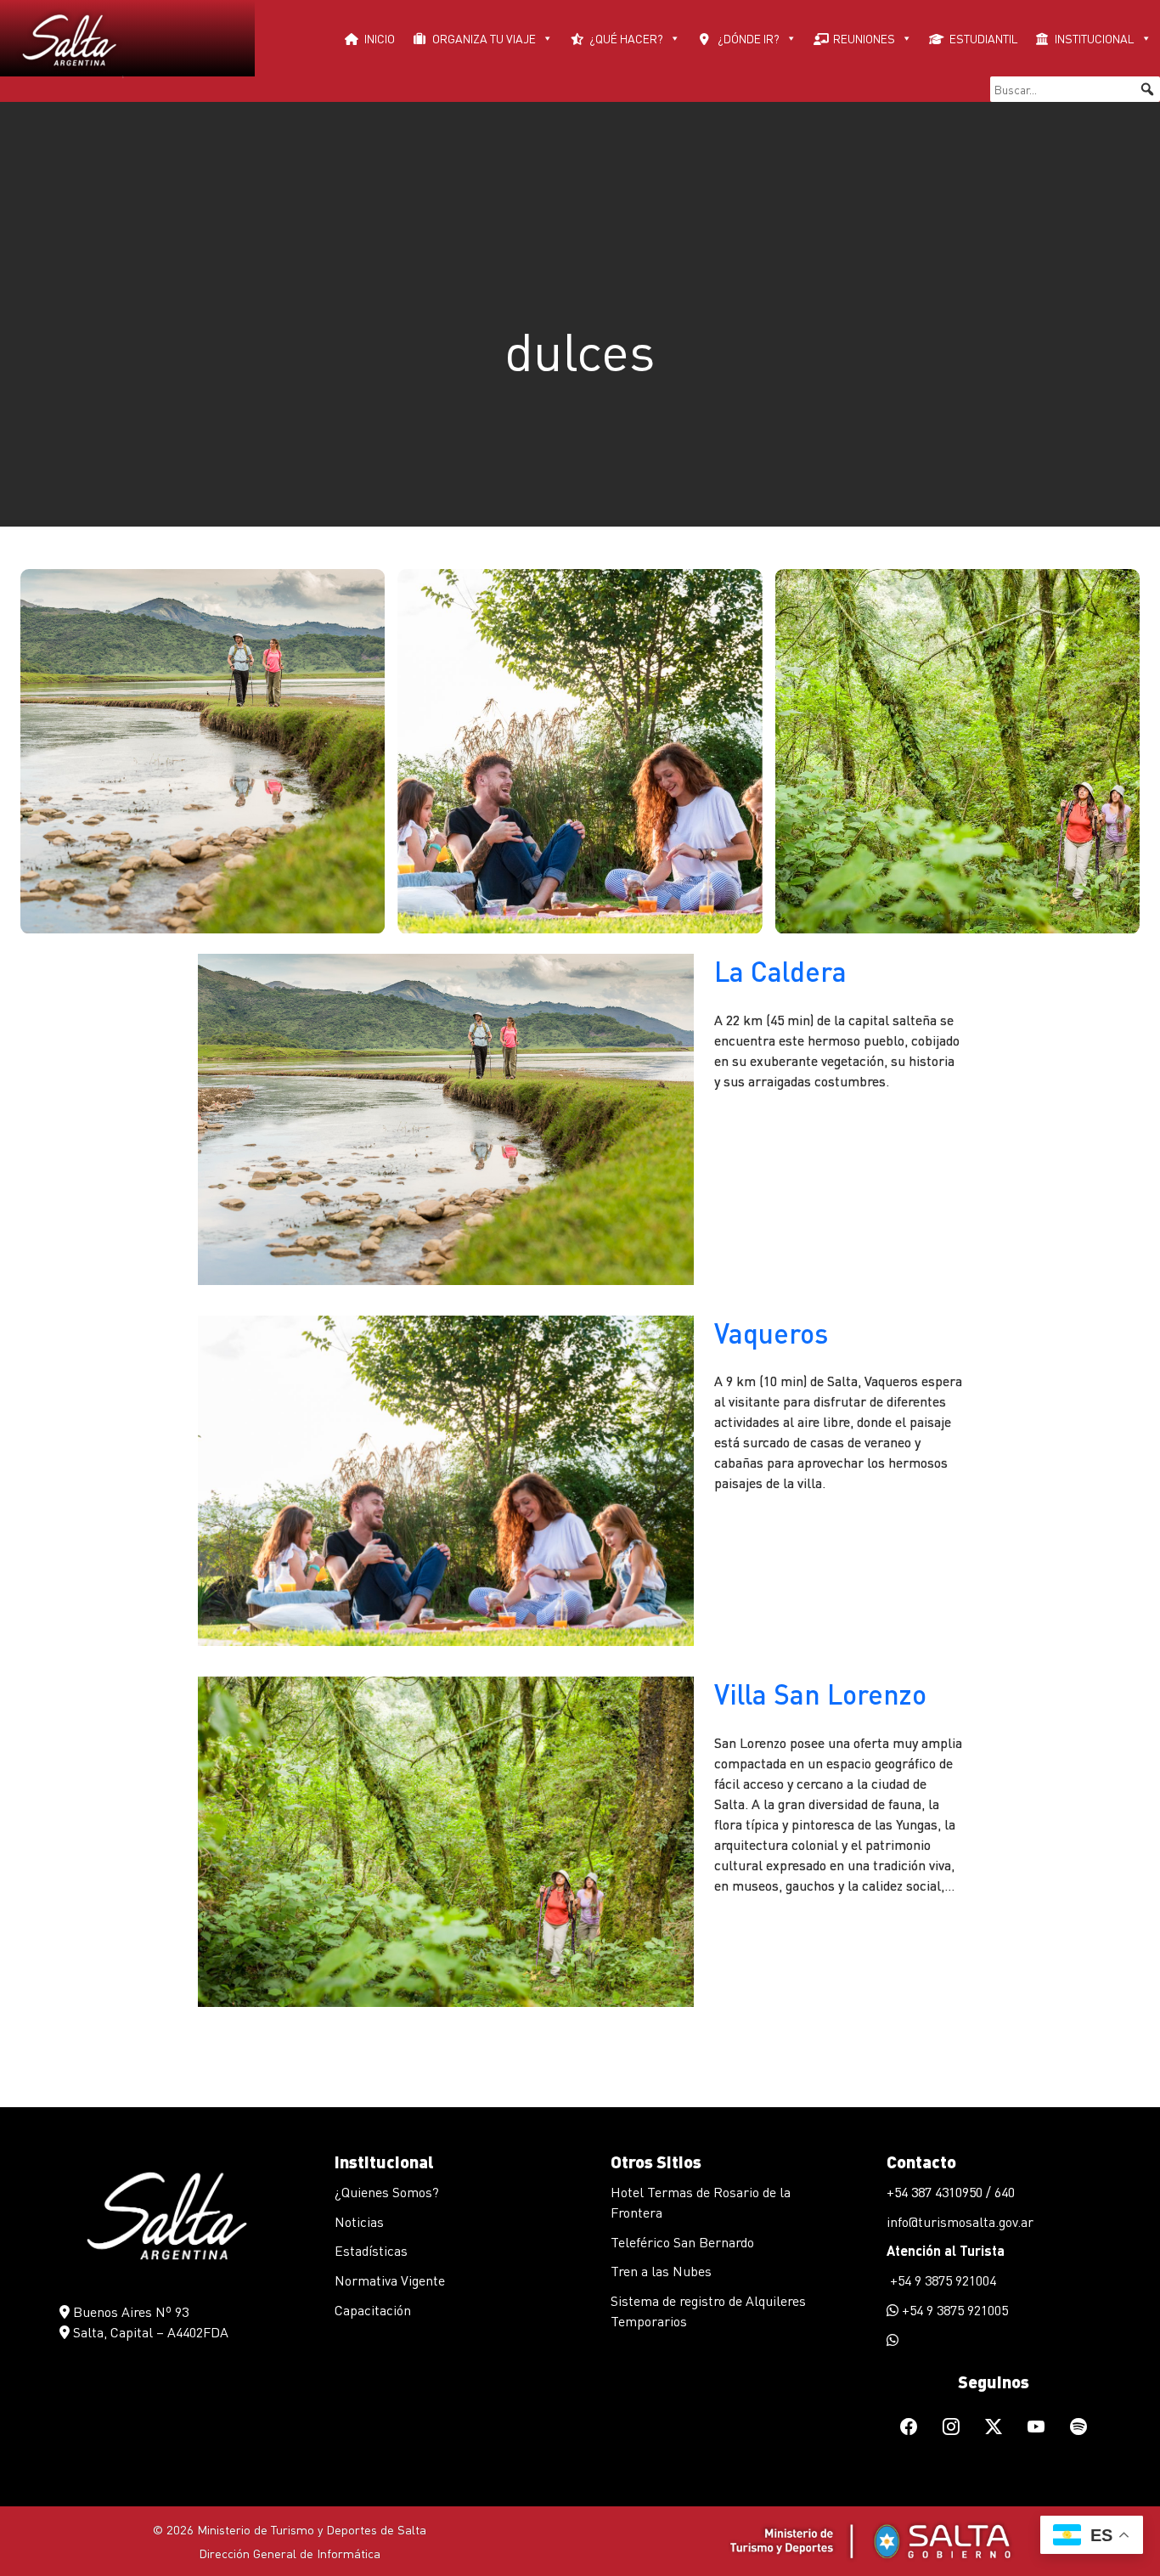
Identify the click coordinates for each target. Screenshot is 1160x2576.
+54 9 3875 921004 (941, 2280)
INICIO (380, 38)
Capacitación (373, 2310)
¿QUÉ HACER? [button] (626, 38)
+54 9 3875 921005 (953, 2310)
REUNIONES (864, 38)
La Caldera (780, 971)
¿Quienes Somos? (387, 2192)
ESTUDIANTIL (984, 38)
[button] (1147, 89)
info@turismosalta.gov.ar (960, 2221)
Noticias (359, 2221)
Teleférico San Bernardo (682, 2242)
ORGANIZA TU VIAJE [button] (484, 38)
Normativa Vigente (390, 2280)
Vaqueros (771, 1333)
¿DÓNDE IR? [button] (749, 38)
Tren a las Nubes (661, 2271)
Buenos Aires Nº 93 (129, 2311)
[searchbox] (1075, 89)
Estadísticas (371, 2250)
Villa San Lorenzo (820, 1694)
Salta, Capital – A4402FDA (149, 2332)
